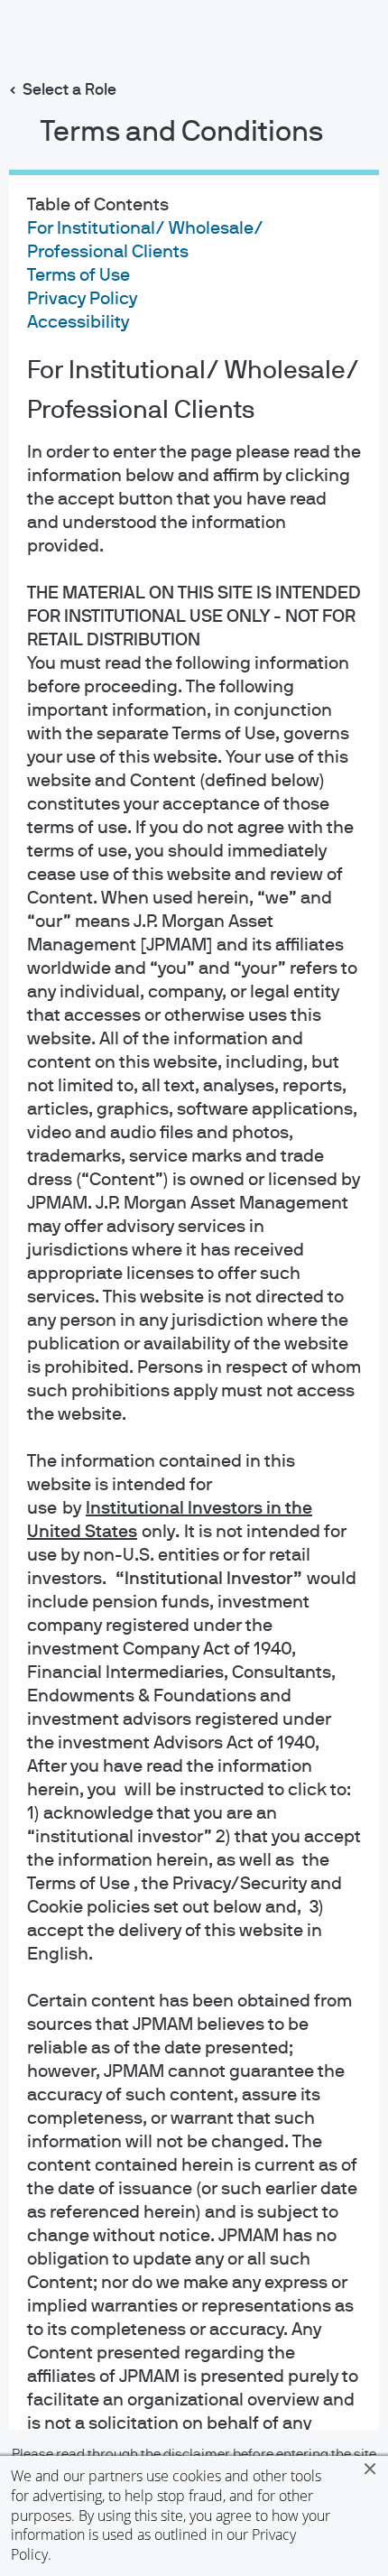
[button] (370, 2469)
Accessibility (78, 322)
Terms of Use (79, 275)
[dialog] (194, 1288)
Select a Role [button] (69, 90)
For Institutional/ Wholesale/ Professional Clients (193, 391)
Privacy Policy (82, 299)
